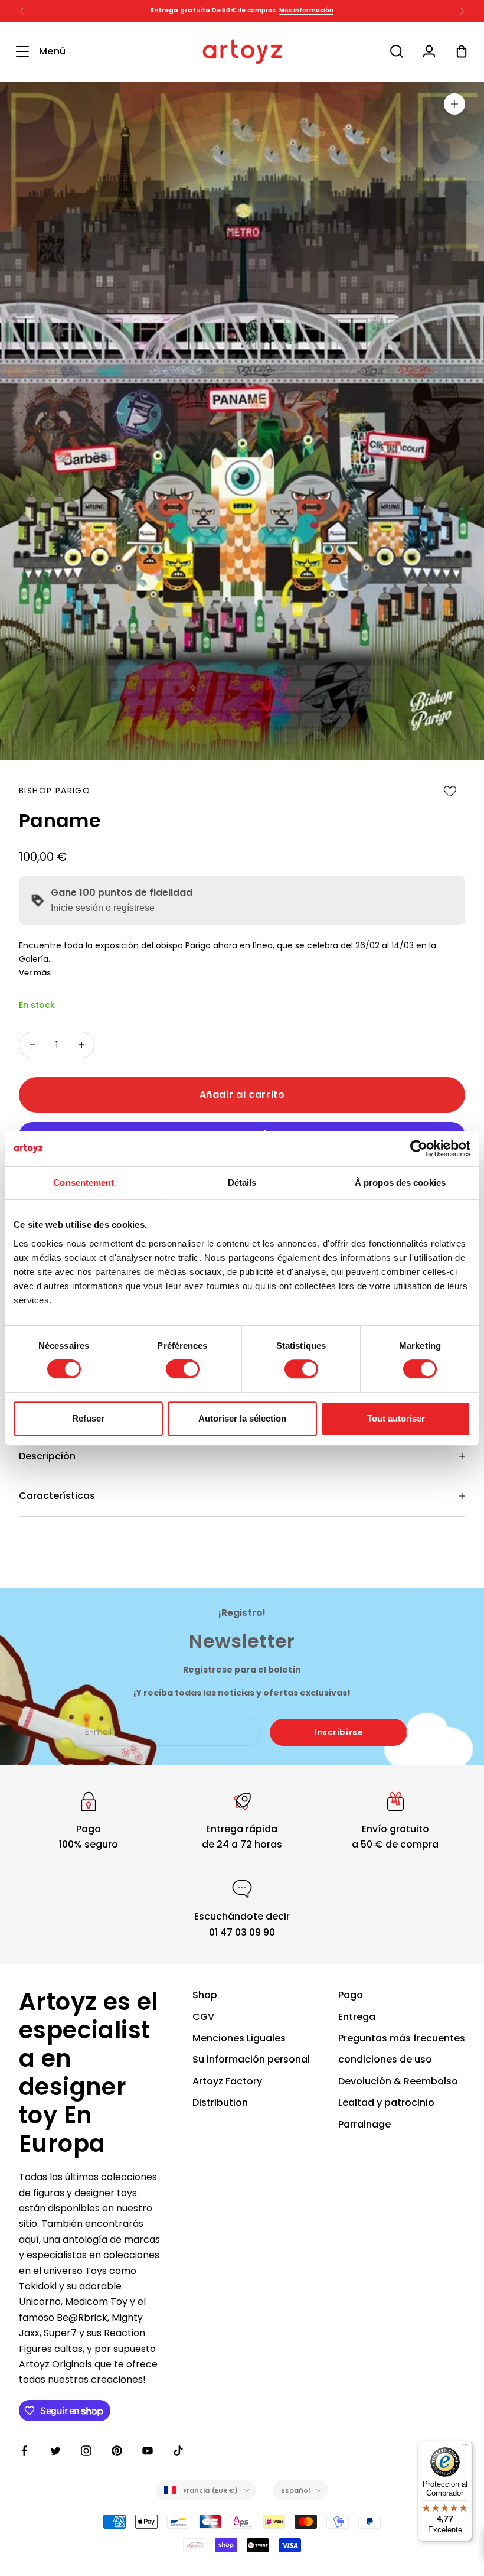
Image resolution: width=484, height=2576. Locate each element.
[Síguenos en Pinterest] (117, 2451)
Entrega (357, 2017)
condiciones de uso (385, 2059)
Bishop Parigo (55, 791)
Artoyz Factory (227, 2081)
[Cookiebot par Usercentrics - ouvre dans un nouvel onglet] (419, 1149)
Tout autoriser (396, 1418)
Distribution (220, 2102)
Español (295, 2490)
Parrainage (364, 2124)
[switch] (183, 1369)
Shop (205, 1995)
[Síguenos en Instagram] (86, 2451)
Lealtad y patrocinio (386, 2102)
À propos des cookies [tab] (400, 1183)
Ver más (35, 973)
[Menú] (465, 2448)
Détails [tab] (242, 1183)
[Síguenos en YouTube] (148, 2451)
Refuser (88, 1418)
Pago (351, 1995)
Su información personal (251, 2059)
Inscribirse (339, 1732)
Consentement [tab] (84, 1183)
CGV (203, 2017)
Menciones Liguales (239, 2038)
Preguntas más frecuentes (402, 2038)
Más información (307, 10)
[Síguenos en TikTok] (178, 2451)
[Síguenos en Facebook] (25, 2451)
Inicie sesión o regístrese (103, 908)
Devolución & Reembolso (398, 2081)
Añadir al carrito (242, 1095)
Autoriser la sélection (242, 1418)
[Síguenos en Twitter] (55, 2451)
